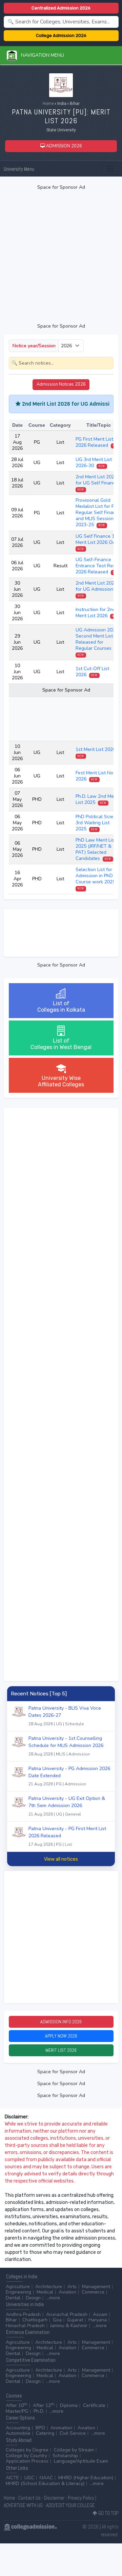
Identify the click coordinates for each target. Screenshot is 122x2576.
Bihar (11, 2320)
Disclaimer (54, 2498)
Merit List (61, 2050)
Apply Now (61, 2036)
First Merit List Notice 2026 (98, 776)
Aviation (67, 2292)
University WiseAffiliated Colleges (61, 1081)
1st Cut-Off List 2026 (92, 672)
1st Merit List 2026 (96, 752)
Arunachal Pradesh (67, 2314)
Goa (57, 2320)
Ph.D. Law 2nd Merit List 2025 (97, 799)
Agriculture (18, 2287)
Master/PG (17, 2411)
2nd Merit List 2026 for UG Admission (96, 589)
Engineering (18, 2292)
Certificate (94, 2405)
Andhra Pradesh (23, 2314)
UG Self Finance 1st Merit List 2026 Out (97, 542)
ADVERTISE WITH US (23, 2505)
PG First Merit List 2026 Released (97, 442)
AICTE (12, 2478)
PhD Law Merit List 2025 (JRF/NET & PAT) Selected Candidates (96, 849)
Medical (45, 2292)
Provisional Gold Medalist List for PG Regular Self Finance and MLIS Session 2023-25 (98, 512)
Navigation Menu (40, 55)
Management (96, 2287)
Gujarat (75, 2320)
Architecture (49, 2287)
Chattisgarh (35, 2320)
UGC (29, 2478)
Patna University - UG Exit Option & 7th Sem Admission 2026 (67, 1806)
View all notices (61, 1859)
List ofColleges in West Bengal (61, 1044)
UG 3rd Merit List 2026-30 (94, 463)
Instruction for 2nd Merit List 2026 (97, 613)
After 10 (17, 2405)
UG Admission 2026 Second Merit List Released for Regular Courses (97, 642)
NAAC (46, 2478)
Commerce (93, 2292)
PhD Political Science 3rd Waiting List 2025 (98, 823)
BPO (40, 2428)
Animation (61, 2428)
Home (48, 104)
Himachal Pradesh (25, 2326)
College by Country (26, 2456)
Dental (13, 2298)
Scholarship (65, 2456)
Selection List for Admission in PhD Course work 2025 (96, 878)
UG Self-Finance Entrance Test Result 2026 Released (98, 566)
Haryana (98, 2320)
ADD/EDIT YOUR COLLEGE (70, 2505)
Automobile (18, 2433)
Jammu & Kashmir (69, 2326)
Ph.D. (39, 2411)
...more (53, 2298)
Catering (45, 2433)
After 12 (44, 2405)
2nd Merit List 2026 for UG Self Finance (97, 483)
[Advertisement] (61, 257)
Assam (100, 2314)
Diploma (69, 2405)
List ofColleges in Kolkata (61, 1007)
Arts (72, 2287)
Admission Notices (61, 384)
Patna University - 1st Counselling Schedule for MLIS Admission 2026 (66, 1746)
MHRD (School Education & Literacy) (45, 2483)
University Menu (19, 169)
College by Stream (74, 2450)
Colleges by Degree (27, 2450)
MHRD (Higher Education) (86, 2478)
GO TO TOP (108, 2513)
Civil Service (73, 2433)
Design (33, 2298)
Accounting (18, 2428)
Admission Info (61, 2022)
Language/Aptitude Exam (81, 2461)
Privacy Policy (81, 2498)
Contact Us (29, 2498)
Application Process (27, 2461)
